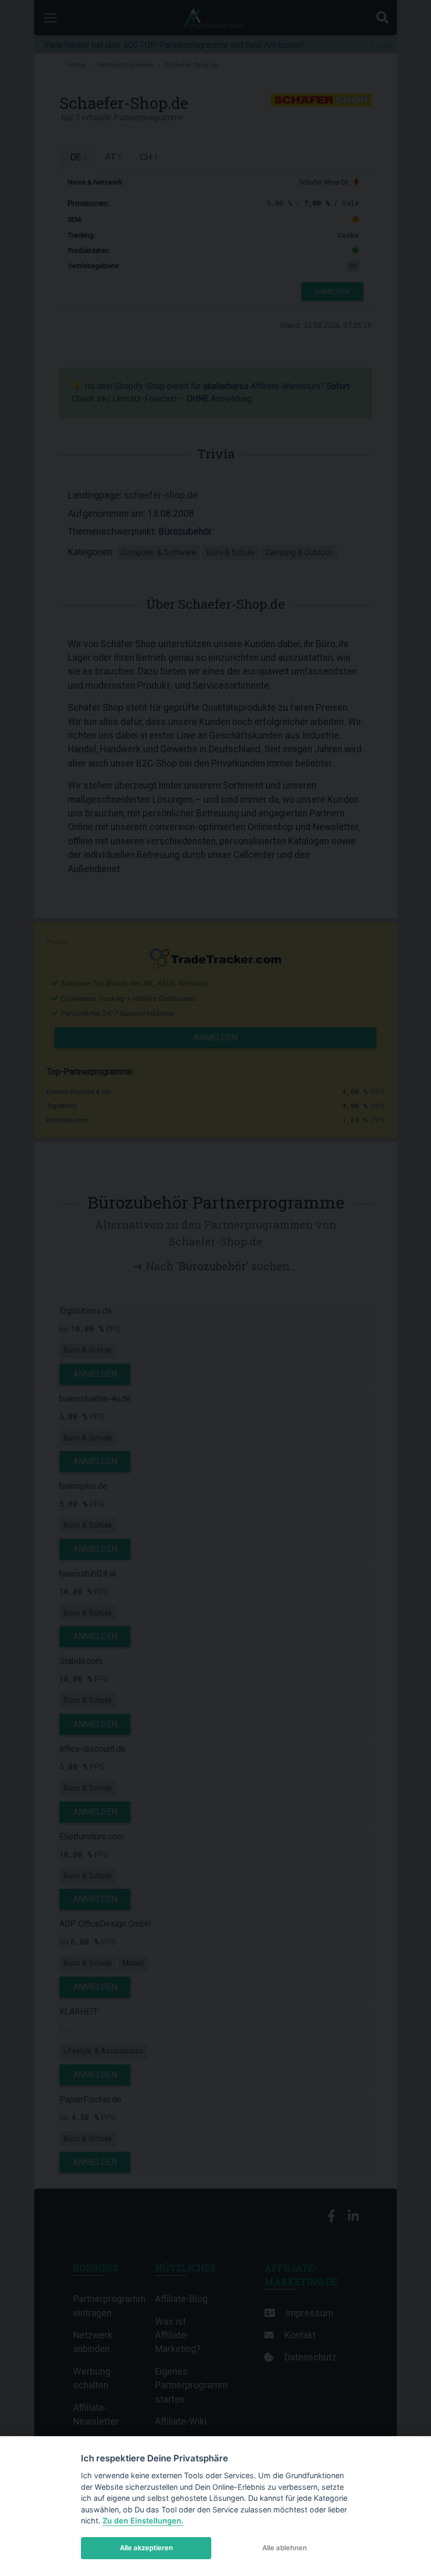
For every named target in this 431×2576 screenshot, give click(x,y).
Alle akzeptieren (146, 2548)
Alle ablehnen (285, 2548)
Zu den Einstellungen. (143, 2521)
